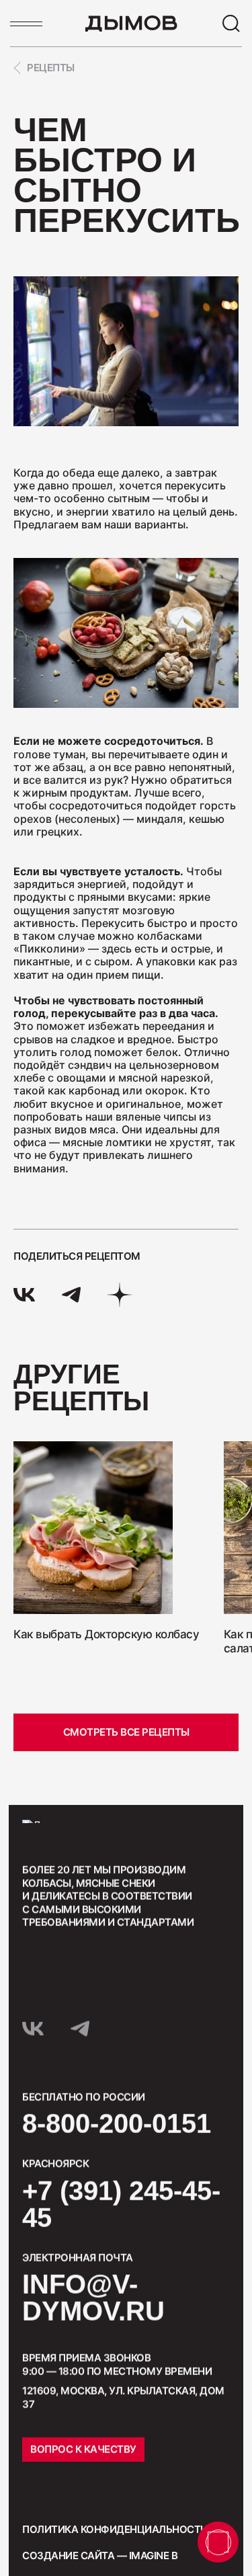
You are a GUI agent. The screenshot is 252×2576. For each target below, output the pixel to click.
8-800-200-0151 (117, 2124)
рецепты (51, 68)
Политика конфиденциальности (115, 2529)
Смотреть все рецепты (126, 1732)
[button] (43, 1684)
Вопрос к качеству (83, 2449)
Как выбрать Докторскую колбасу (106, 1634)
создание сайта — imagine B (100, 2555)
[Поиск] (231, 24)
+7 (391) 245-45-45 (121, 2204)
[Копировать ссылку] (120, 1295)
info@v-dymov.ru (93, 2298)
